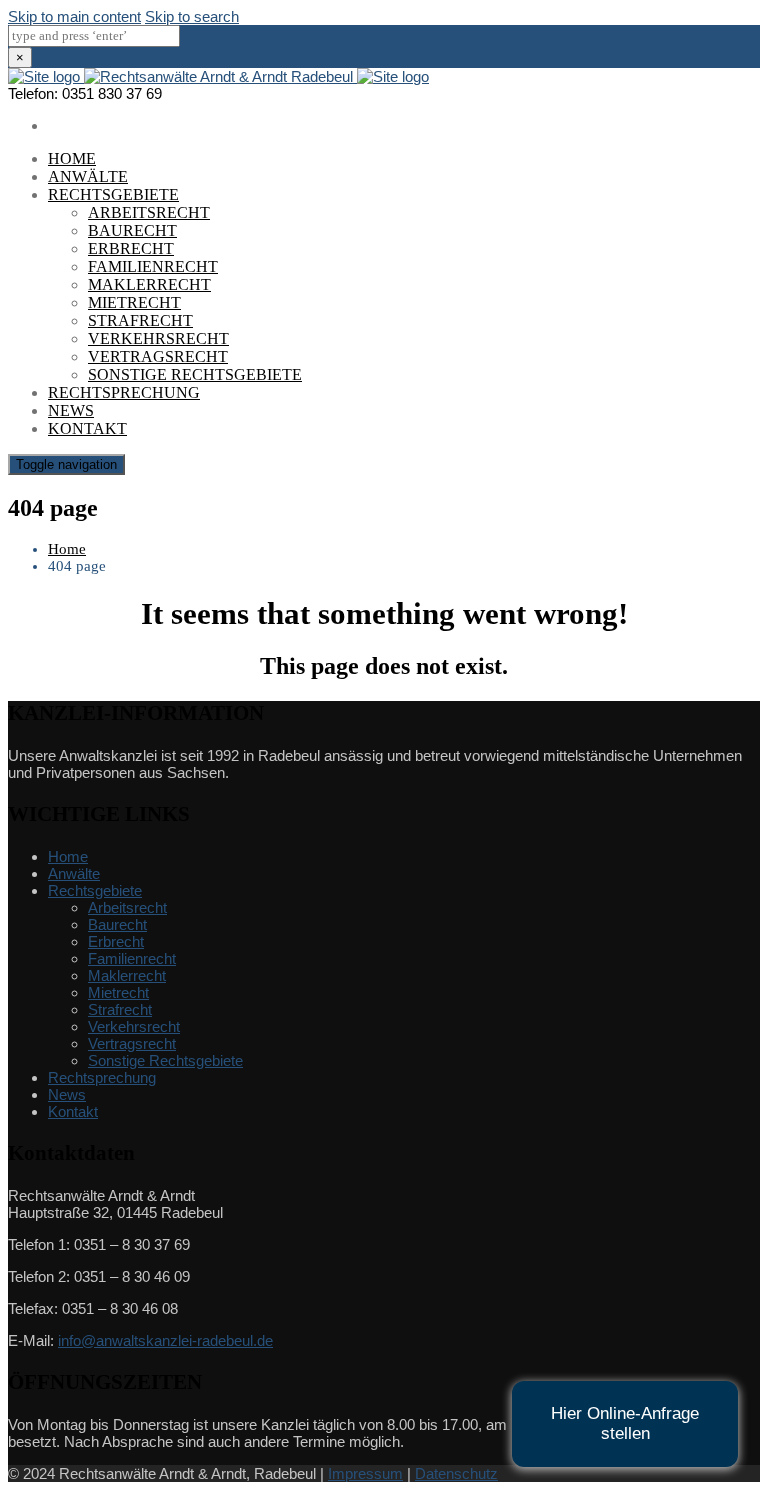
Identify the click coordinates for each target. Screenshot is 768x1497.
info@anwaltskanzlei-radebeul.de (165, 1340)
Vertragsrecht (158, 356)
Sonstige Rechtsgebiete (195, 374)
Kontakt (87, 428)
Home (72, 158)
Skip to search (192, 16)
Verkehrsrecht (158, 338)
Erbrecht (131, 248)
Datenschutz (456, 1473)
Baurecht (132, 230)
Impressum (365, 1473)
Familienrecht (153, 266)
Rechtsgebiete (113, 194)
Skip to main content (74, 16)
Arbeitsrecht (149, 212)
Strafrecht (140, 320)
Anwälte (88, 176)
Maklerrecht (149, 284)
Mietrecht (134, 302)
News (71, 410)
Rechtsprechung (124, 392)
